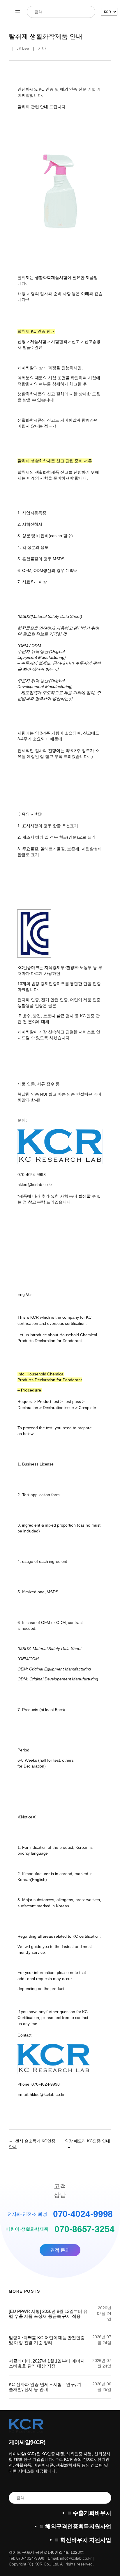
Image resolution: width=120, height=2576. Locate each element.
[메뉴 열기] (18, 12)
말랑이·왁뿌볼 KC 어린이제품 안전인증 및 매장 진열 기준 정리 (47, 2340)
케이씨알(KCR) (27, 2442)
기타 (42, 48)
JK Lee (23, 48)
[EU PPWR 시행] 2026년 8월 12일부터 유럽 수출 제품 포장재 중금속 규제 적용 (48, 2314)
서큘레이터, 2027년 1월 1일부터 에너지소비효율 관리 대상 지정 (47, 2363)
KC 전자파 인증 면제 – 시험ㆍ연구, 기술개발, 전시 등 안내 (45, 2387)
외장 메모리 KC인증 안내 (87, 2141)
